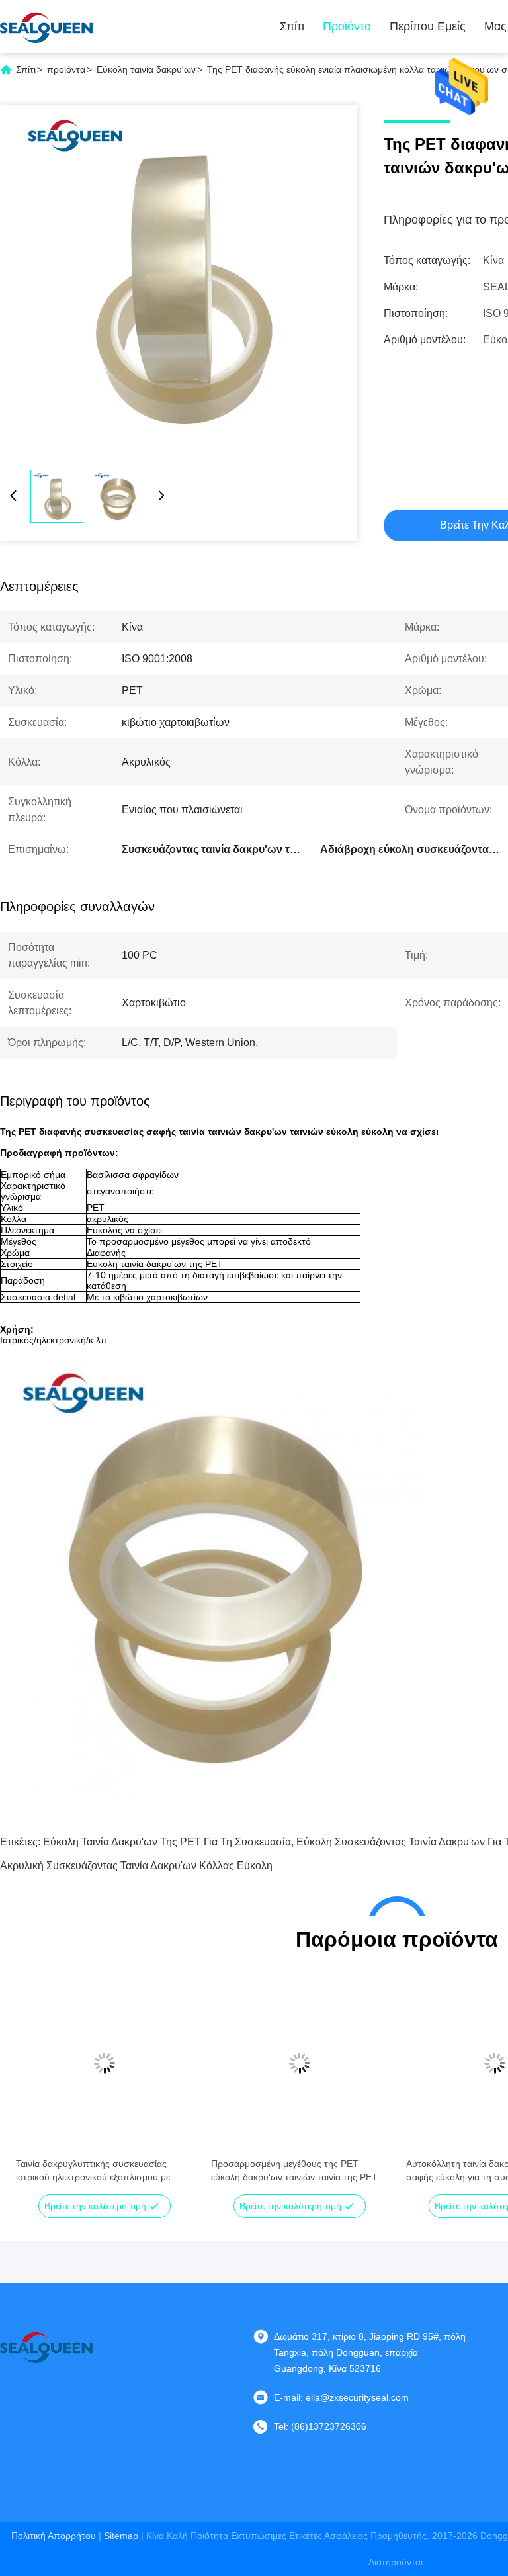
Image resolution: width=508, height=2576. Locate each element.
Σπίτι (292, 26)
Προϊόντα (347, 26)
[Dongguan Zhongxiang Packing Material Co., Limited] (46, 26)
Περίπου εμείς (428, 26)
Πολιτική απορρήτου (54, 2536)
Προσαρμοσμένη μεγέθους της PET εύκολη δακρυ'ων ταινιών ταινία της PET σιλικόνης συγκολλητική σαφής (294, 2171)
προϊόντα (66, 69)
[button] (33, 2086)
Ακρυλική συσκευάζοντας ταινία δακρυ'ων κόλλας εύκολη (136, 1866)
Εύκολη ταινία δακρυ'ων (146, 69)
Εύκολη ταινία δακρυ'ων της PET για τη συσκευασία (167, 1842)
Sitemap (121, 2536)
